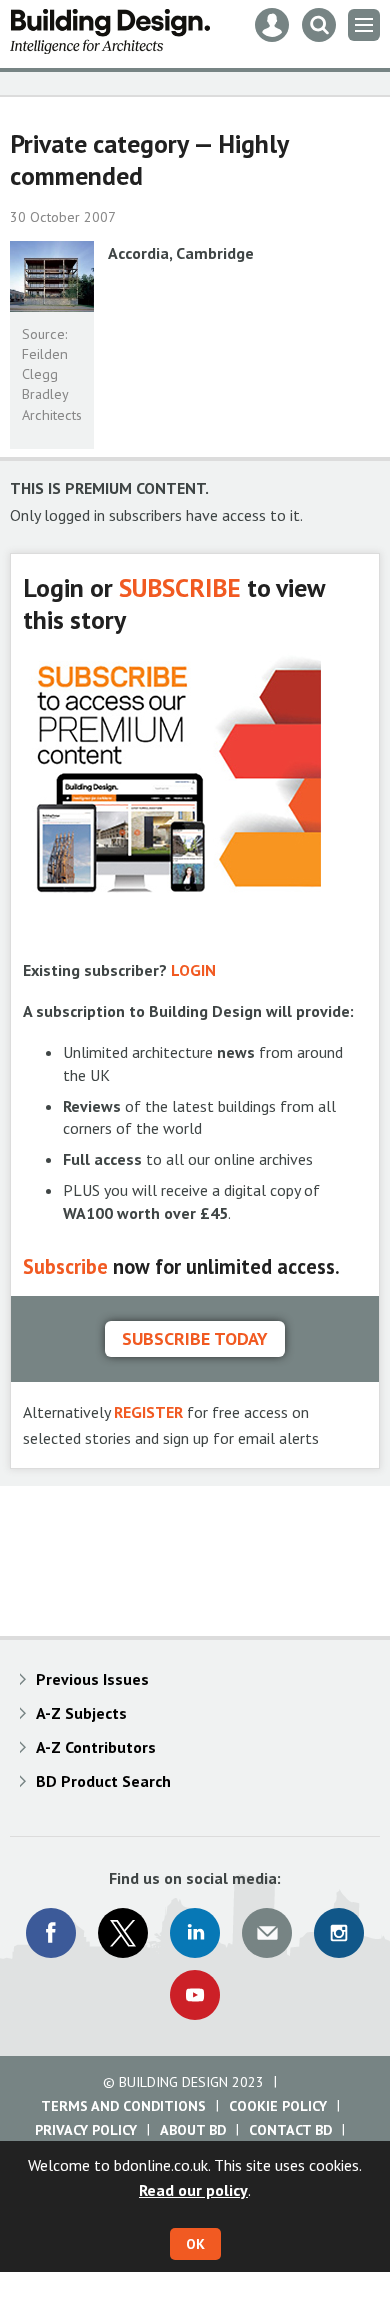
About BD (193, 2130)
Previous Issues (92, 1679)
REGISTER (148, 1412)
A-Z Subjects (81, 1713)
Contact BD (290, 2130)
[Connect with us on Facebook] (51, 1933)
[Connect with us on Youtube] (195, 1995)
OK (195, 2244)
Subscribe (65, 1266)
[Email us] (267, 1933)
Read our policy (193, 2190)
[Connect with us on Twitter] (123, 1933)
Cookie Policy (278, 2106)
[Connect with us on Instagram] (339, 1933)
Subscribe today (195, 1338)
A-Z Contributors (96, 1747)
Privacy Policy (86, 2130)
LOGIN (193, 970)
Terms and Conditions (123, 2106)
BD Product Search (103, 1781)
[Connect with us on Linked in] (195, 1933)
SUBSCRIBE (180, 587)
